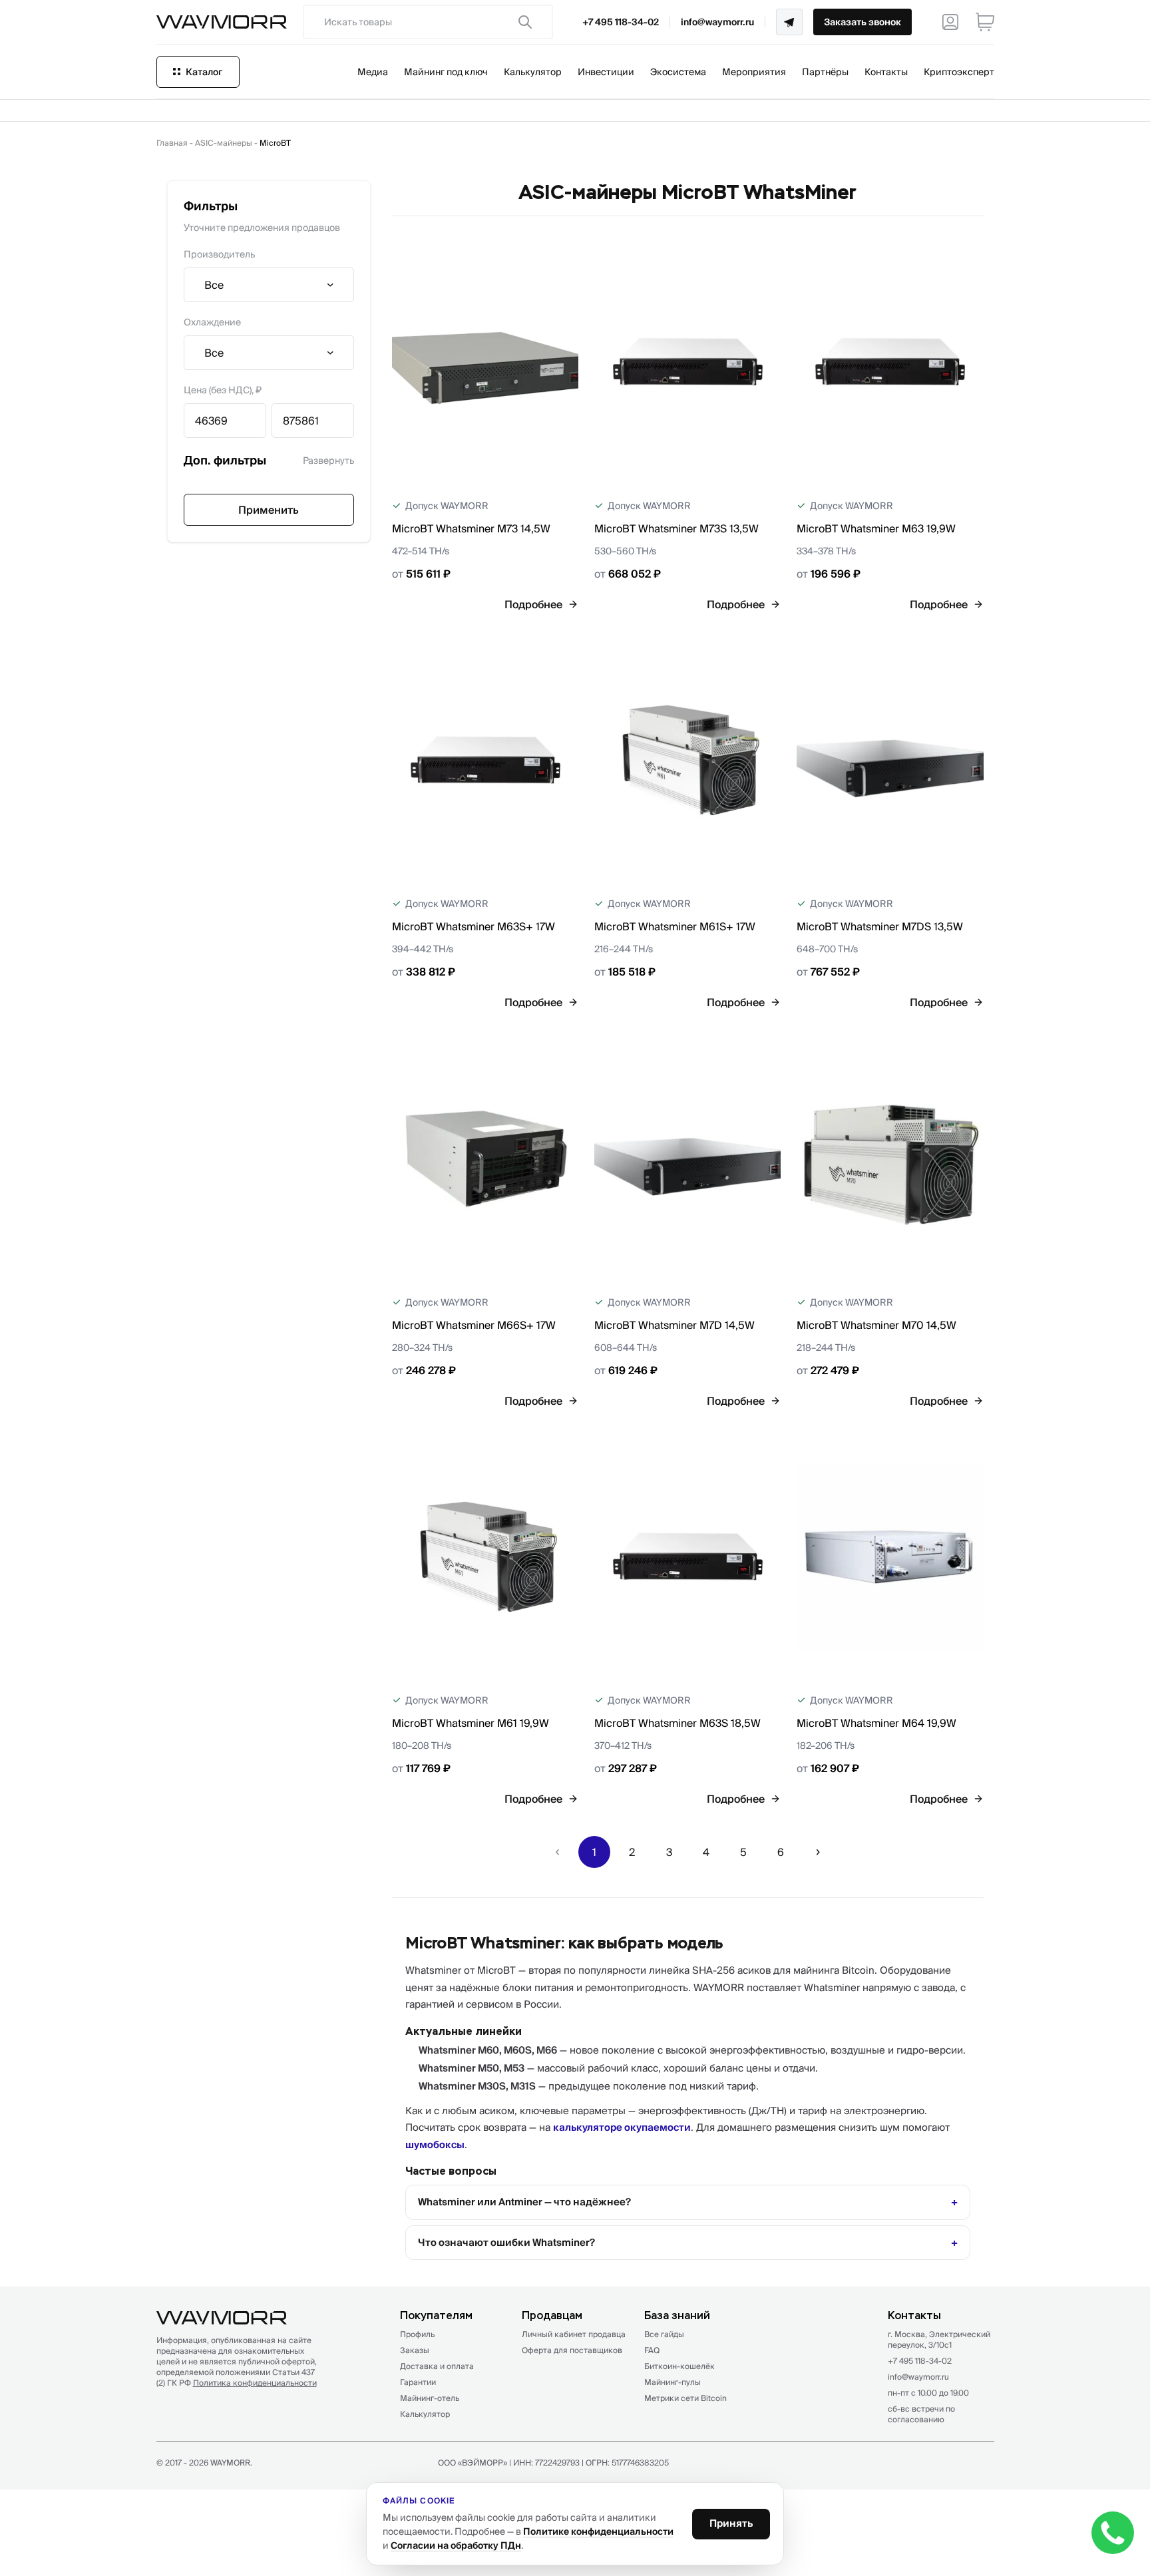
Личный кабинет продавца (574, 2334)
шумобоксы (435, 2144)
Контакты (886, 72)
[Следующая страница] (818, 1852)
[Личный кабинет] (950, 22)
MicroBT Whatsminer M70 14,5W (876, 1325)
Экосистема (678, 72)
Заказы (415, 2350)
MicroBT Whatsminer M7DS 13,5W (880, 926)
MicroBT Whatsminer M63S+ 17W (474, 926)
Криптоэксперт (959, 72)
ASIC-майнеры (224, 143)
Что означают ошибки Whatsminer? (506, 2242)
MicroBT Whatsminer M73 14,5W (471, 528)
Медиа (373, 72)
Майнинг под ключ (446, 72)
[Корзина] (985, 22)
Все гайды (664, 2334)
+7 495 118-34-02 (621, 22)
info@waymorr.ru (717, 22)
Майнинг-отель (430, 2398)
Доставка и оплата (437, 2366)
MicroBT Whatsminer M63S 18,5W (677, 1723)
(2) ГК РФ (237, 2383)
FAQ (652, 2350)
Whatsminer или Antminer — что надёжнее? (524, 2202)
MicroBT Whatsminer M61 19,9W (471, 1723)
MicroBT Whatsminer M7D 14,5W (674, 1325)
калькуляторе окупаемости (622, 2127)
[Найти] (525, 22)
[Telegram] (789, 22)
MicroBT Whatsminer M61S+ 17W (675, 926)
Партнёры (825, 72)
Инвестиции (606, 72)
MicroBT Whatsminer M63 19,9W (876, 528)
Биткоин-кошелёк (679, 2366)
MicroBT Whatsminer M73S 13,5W (676, 528)
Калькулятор (533, 72)
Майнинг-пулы (672, 2382)
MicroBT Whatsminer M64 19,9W (876, 1723)
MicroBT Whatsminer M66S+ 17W (474, 1325)
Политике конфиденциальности (598, 2531)
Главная (172, 143)
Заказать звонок (862, 22)
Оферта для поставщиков (572, 2350)
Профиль (417, 2334)
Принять (731, 2523)
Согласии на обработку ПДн (456, 2545)
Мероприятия (754, 72)
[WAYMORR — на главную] (222, 22)
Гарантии (418, 2382)
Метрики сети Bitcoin (685, 2398)
